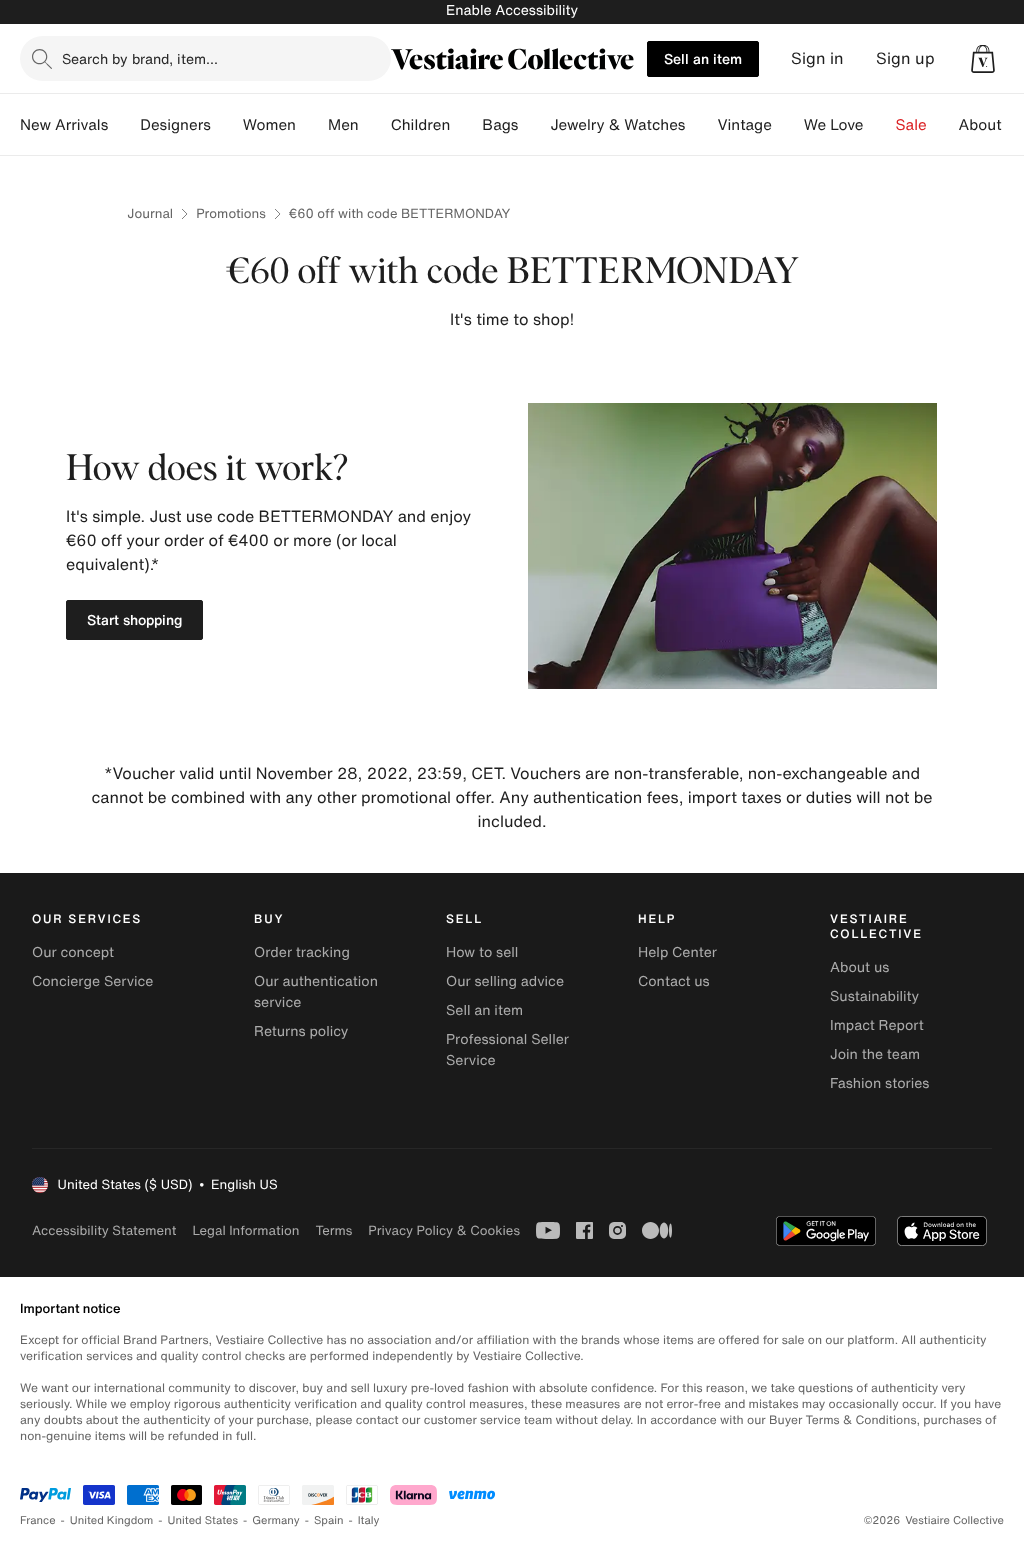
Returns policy (301, 1031)
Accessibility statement (104, 1230)
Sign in (817, 58)
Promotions (231, 213)
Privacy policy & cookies (444, 1230)
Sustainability (874, 996)
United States (203, 1520)
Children (421, 125)
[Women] (312, 125)
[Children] (466, 125)
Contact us (674, 981)
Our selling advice (505, 981)
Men (343, 125)
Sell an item (703, 58)
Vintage (744, 125)
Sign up (905, 58)
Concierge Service (92, 981)
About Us (991, 125)
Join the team (875, 1054)
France (38, 1520)
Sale (911, 125)
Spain (329, 1520)
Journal (150, 213)
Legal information (245, 1230)
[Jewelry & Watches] (701, 125)
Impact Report (877, 1025)
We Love (834, 125)
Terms (333, 1230)
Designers (175, 125)
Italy (369, 1520)
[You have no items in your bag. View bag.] (983, 59)
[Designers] (227, 125)
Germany (276, 1520)
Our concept (73, 952)
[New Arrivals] (124, 125)
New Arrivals (64, 125)
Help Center (677, 952)
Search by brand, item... (140, 58)
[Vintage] (788, 125)
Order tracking (302, 952)
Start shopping (134, 619)
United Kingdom (112, 1520)
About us (859, 967)
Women (269, 125)
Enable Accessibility (512, 10)
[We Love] (880, 125)
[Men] (375, 125)
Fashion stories (879, 1083)
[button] (983, 59)
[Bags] (534, 125)
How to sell (482, 952)
